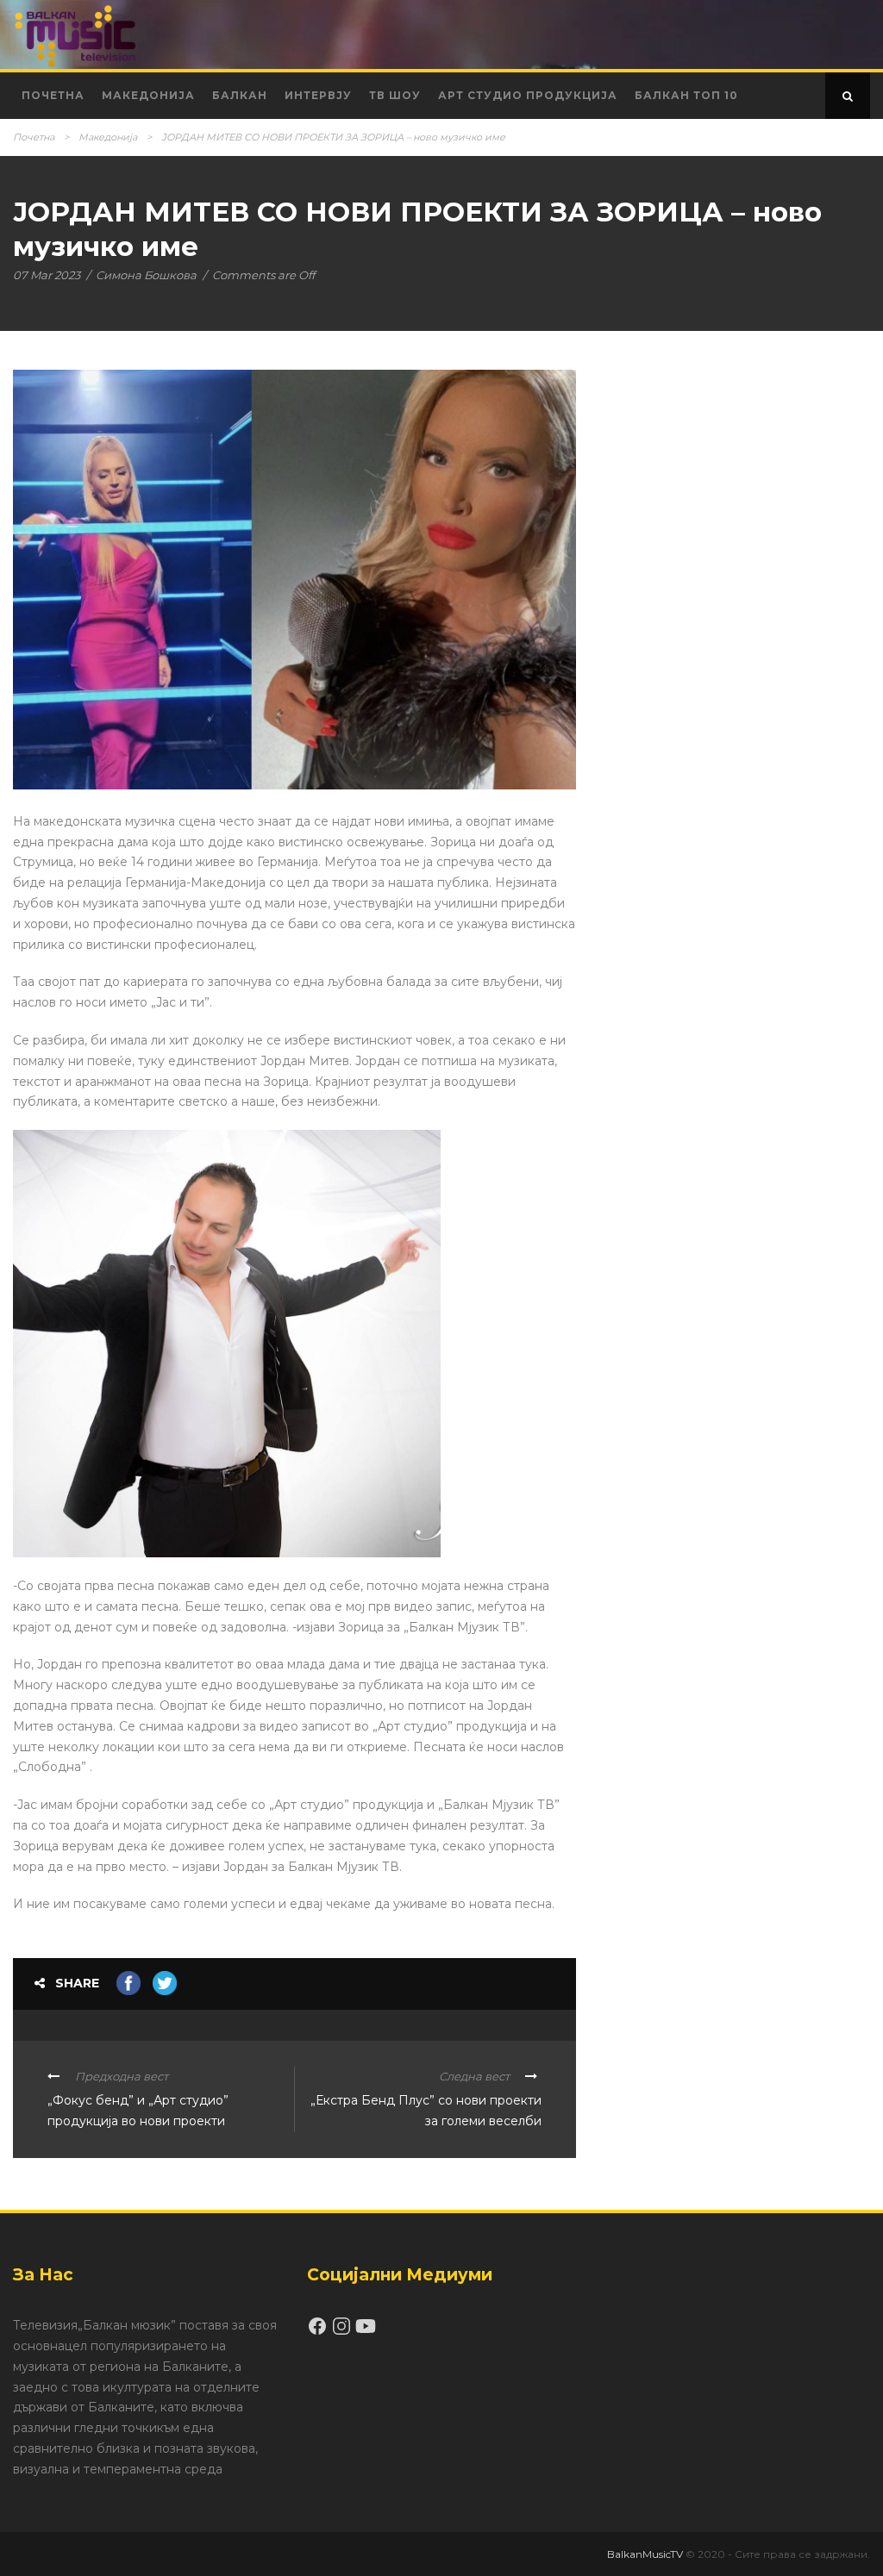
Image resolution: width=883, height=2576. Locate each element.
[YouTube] (366, 2332)
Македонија (148, 95)
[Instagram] (343, 2332)
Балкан (240, 95)
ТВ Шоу (395, 95)
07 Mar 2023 (47, 275)
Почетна (53, 95)
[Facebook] (319, 2332)
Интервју (318, 95)
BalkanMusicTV (645, 2554)
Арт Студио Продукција (528, 95)
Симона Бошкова (146, 275)
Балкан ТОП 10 (686, 95)
